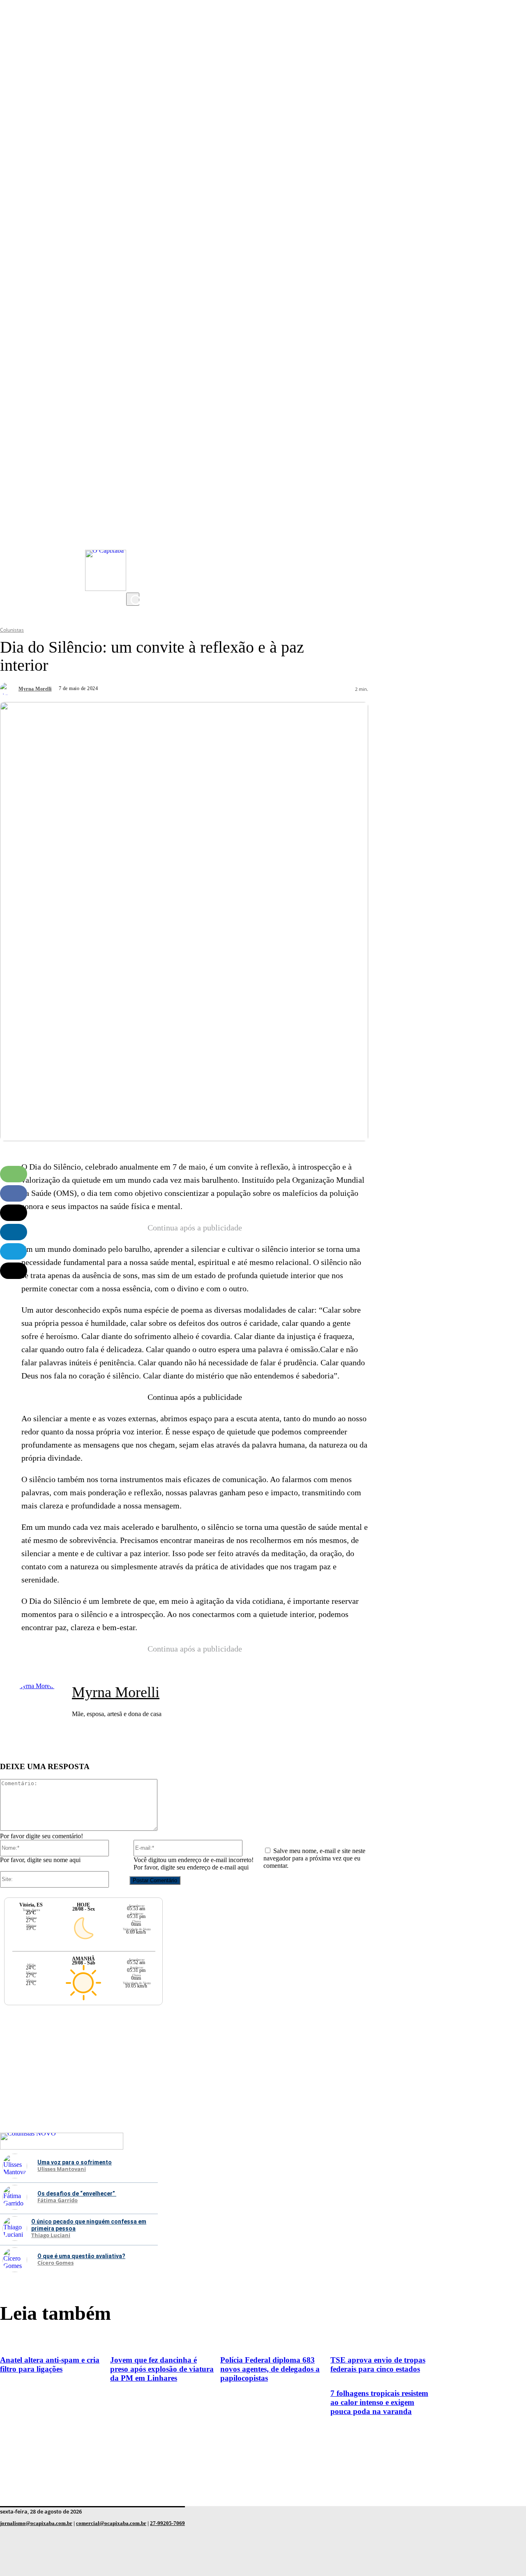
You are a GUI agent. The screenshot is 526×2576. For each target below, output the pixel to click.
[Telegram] (13, 1251)
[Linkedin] (14, 1232)
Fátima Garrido (58, 2201)
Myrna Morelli (35, 689)
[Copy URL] (14, 1271)
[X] (134, 584)
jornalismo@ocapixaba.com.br (36, 2523)
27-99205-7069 (167, 2523)
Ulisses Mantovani (62, 2169)
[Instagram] (134, 519)
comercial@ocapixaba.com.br (111, 2523)
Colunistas (12, 630)
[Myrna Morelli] (8, 689)
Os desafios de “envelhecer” (77, 2194)
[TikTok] (134, 568)
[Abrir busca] (133, 599)
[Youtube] (134, 535)
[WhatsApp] (14, 1174)
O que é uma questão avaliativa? (81, 2256)
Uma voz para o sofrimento (75, 2162)
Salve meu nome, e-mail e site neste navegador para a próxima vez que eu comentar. (314, 1858)
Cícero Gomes (55, 2263)
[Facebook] (134, 551)
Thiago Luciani (51, 2235)
